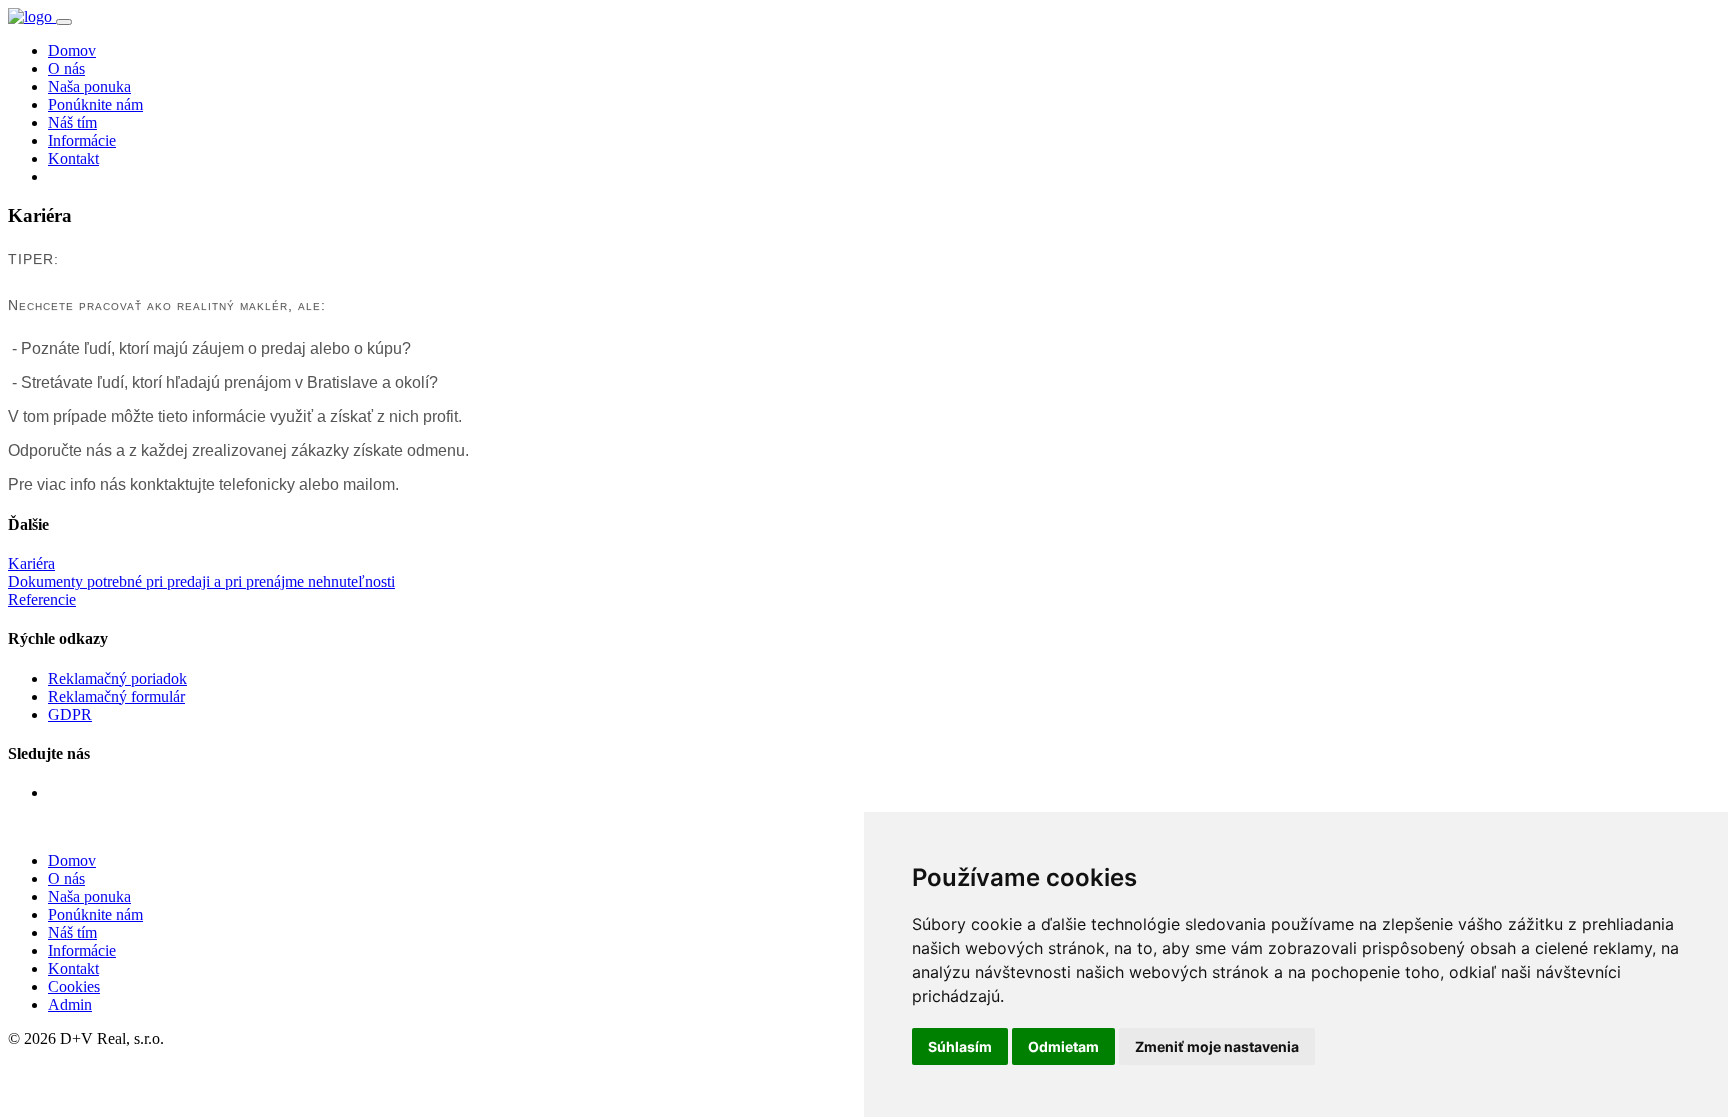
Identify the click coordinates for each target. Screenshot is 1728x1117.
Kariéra (31, 563)
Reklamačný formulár (116, 696)
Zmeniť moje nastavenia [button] (1217, 1046)
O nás (66, 68)
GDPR (70, 714)
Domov (72, 50)
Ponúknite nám (95, 104)
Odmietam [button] (1063, 1046)
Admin (70, 1004)
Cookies (74, 986)
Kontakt (73, 158)
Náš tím (72, 122)
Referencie (42, 599)
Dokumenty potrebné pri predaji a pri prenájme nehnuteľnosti (201, 581)
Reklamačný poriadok (117, 678)
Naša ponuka (89, 86)
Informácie (82, 140)
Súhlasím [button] (960, 1046)
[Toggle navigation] (64, 22)
